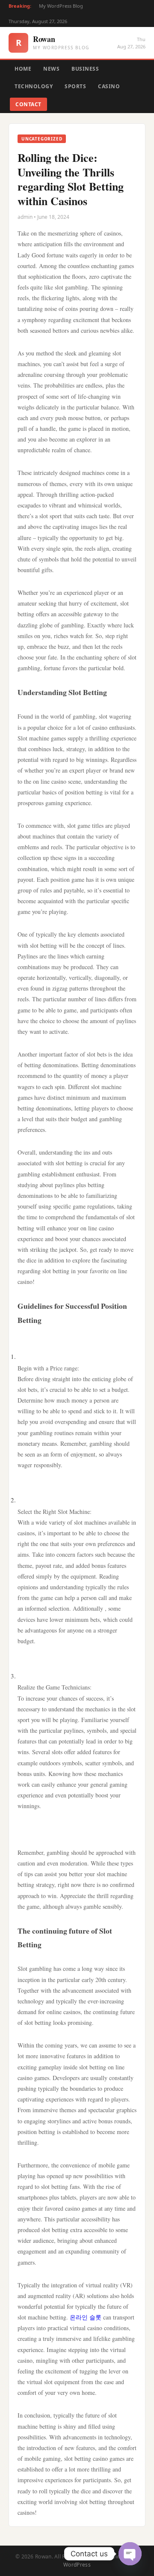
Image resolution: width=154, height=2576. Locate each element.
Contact (28, 104)
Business (85, 69)
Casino (109, 86)
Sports (75, 86)
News (51, 69)
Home (23, 69)
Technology (34, 86)
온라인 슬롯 (86, 2317)
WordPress (77, 2565)
